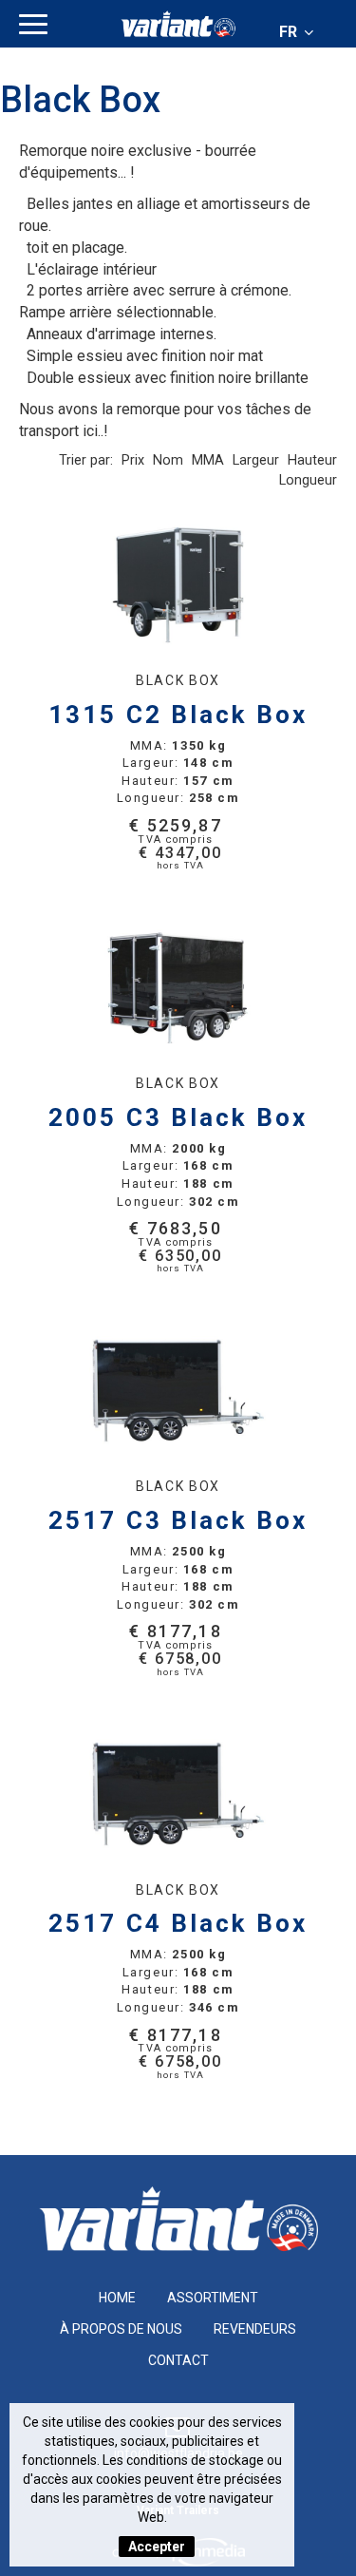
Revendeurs (255, 2329)
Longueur (308, 480)
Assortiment (213, 2298)
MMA (208, 460)
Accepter (157, 2547)
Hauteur (312, 460)
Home (117, 2298)
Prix (133, 460)
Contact (178, 2360)
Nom (168, 460)
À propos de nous (121, 2329)
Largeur (256, 460)
